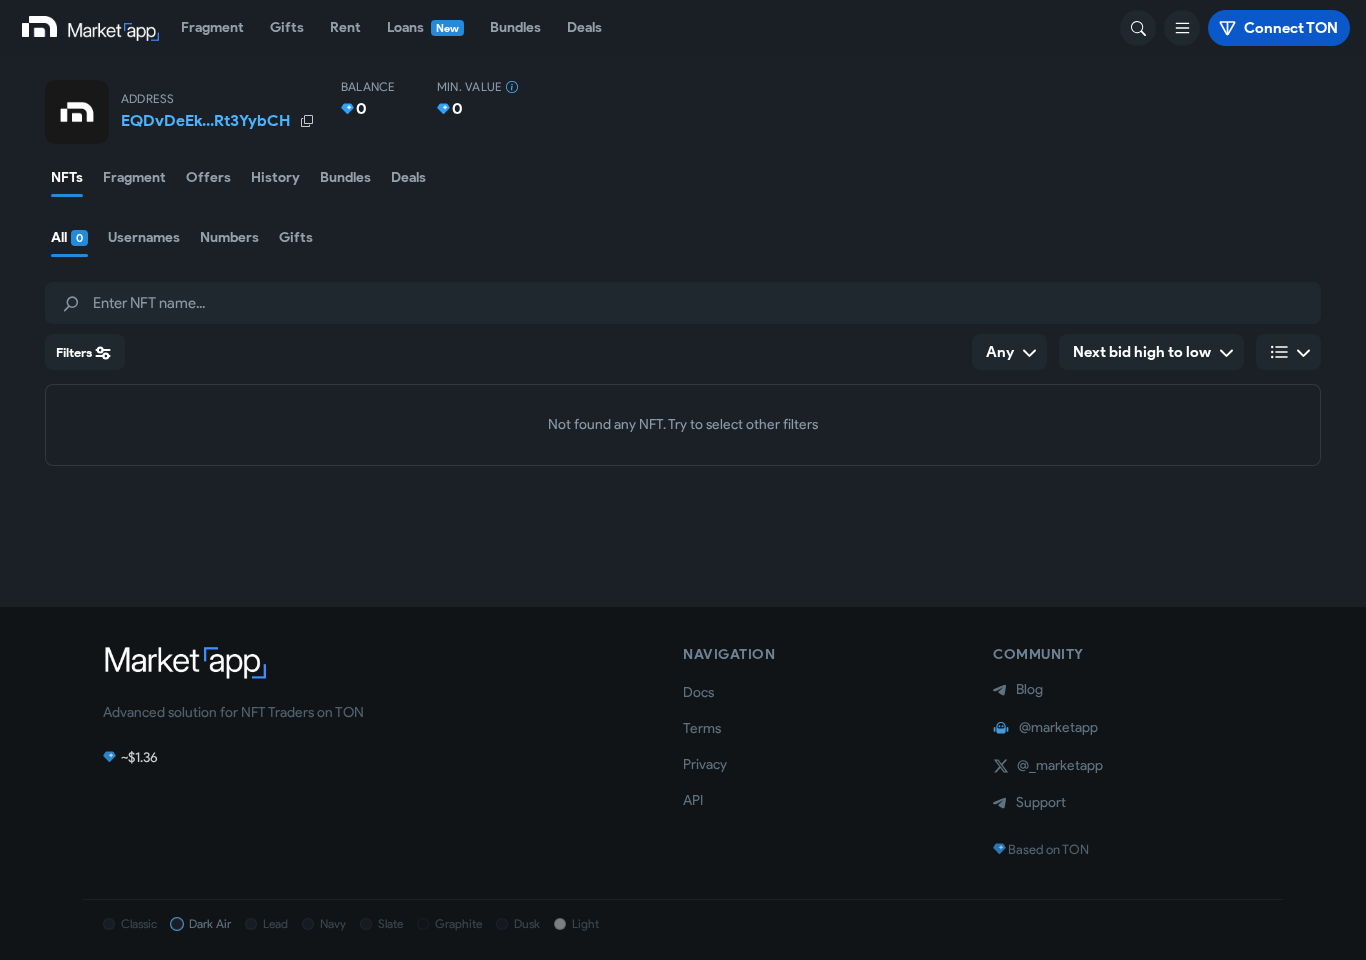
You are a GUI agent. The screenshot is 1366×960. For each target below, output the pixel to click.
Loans (423, 27)
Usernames (144, 237)
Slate (390, 923)
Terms (702, 728)
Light (585, 923)
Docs (698, 692)
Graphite (458, 923)
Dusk (527, 923)
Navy (333, 923)
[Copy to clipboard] (305, 121)
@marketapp (1058, 727)
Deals (584, 27)
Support (1041, 802)
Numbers (229, 237)
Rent (345, 27)
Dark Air (210, 923)
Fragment (212, 27)
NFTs (67, 177)
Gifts (287, 27)
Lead (275, 923)
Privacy (705, 764)
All (67, 237)
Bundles (515, 27)
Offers (208, 177)
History (275, 177)
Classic (139, 923)
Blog (1029, 689)
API (693, 800)
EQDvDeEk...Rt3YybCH (205, 120)
